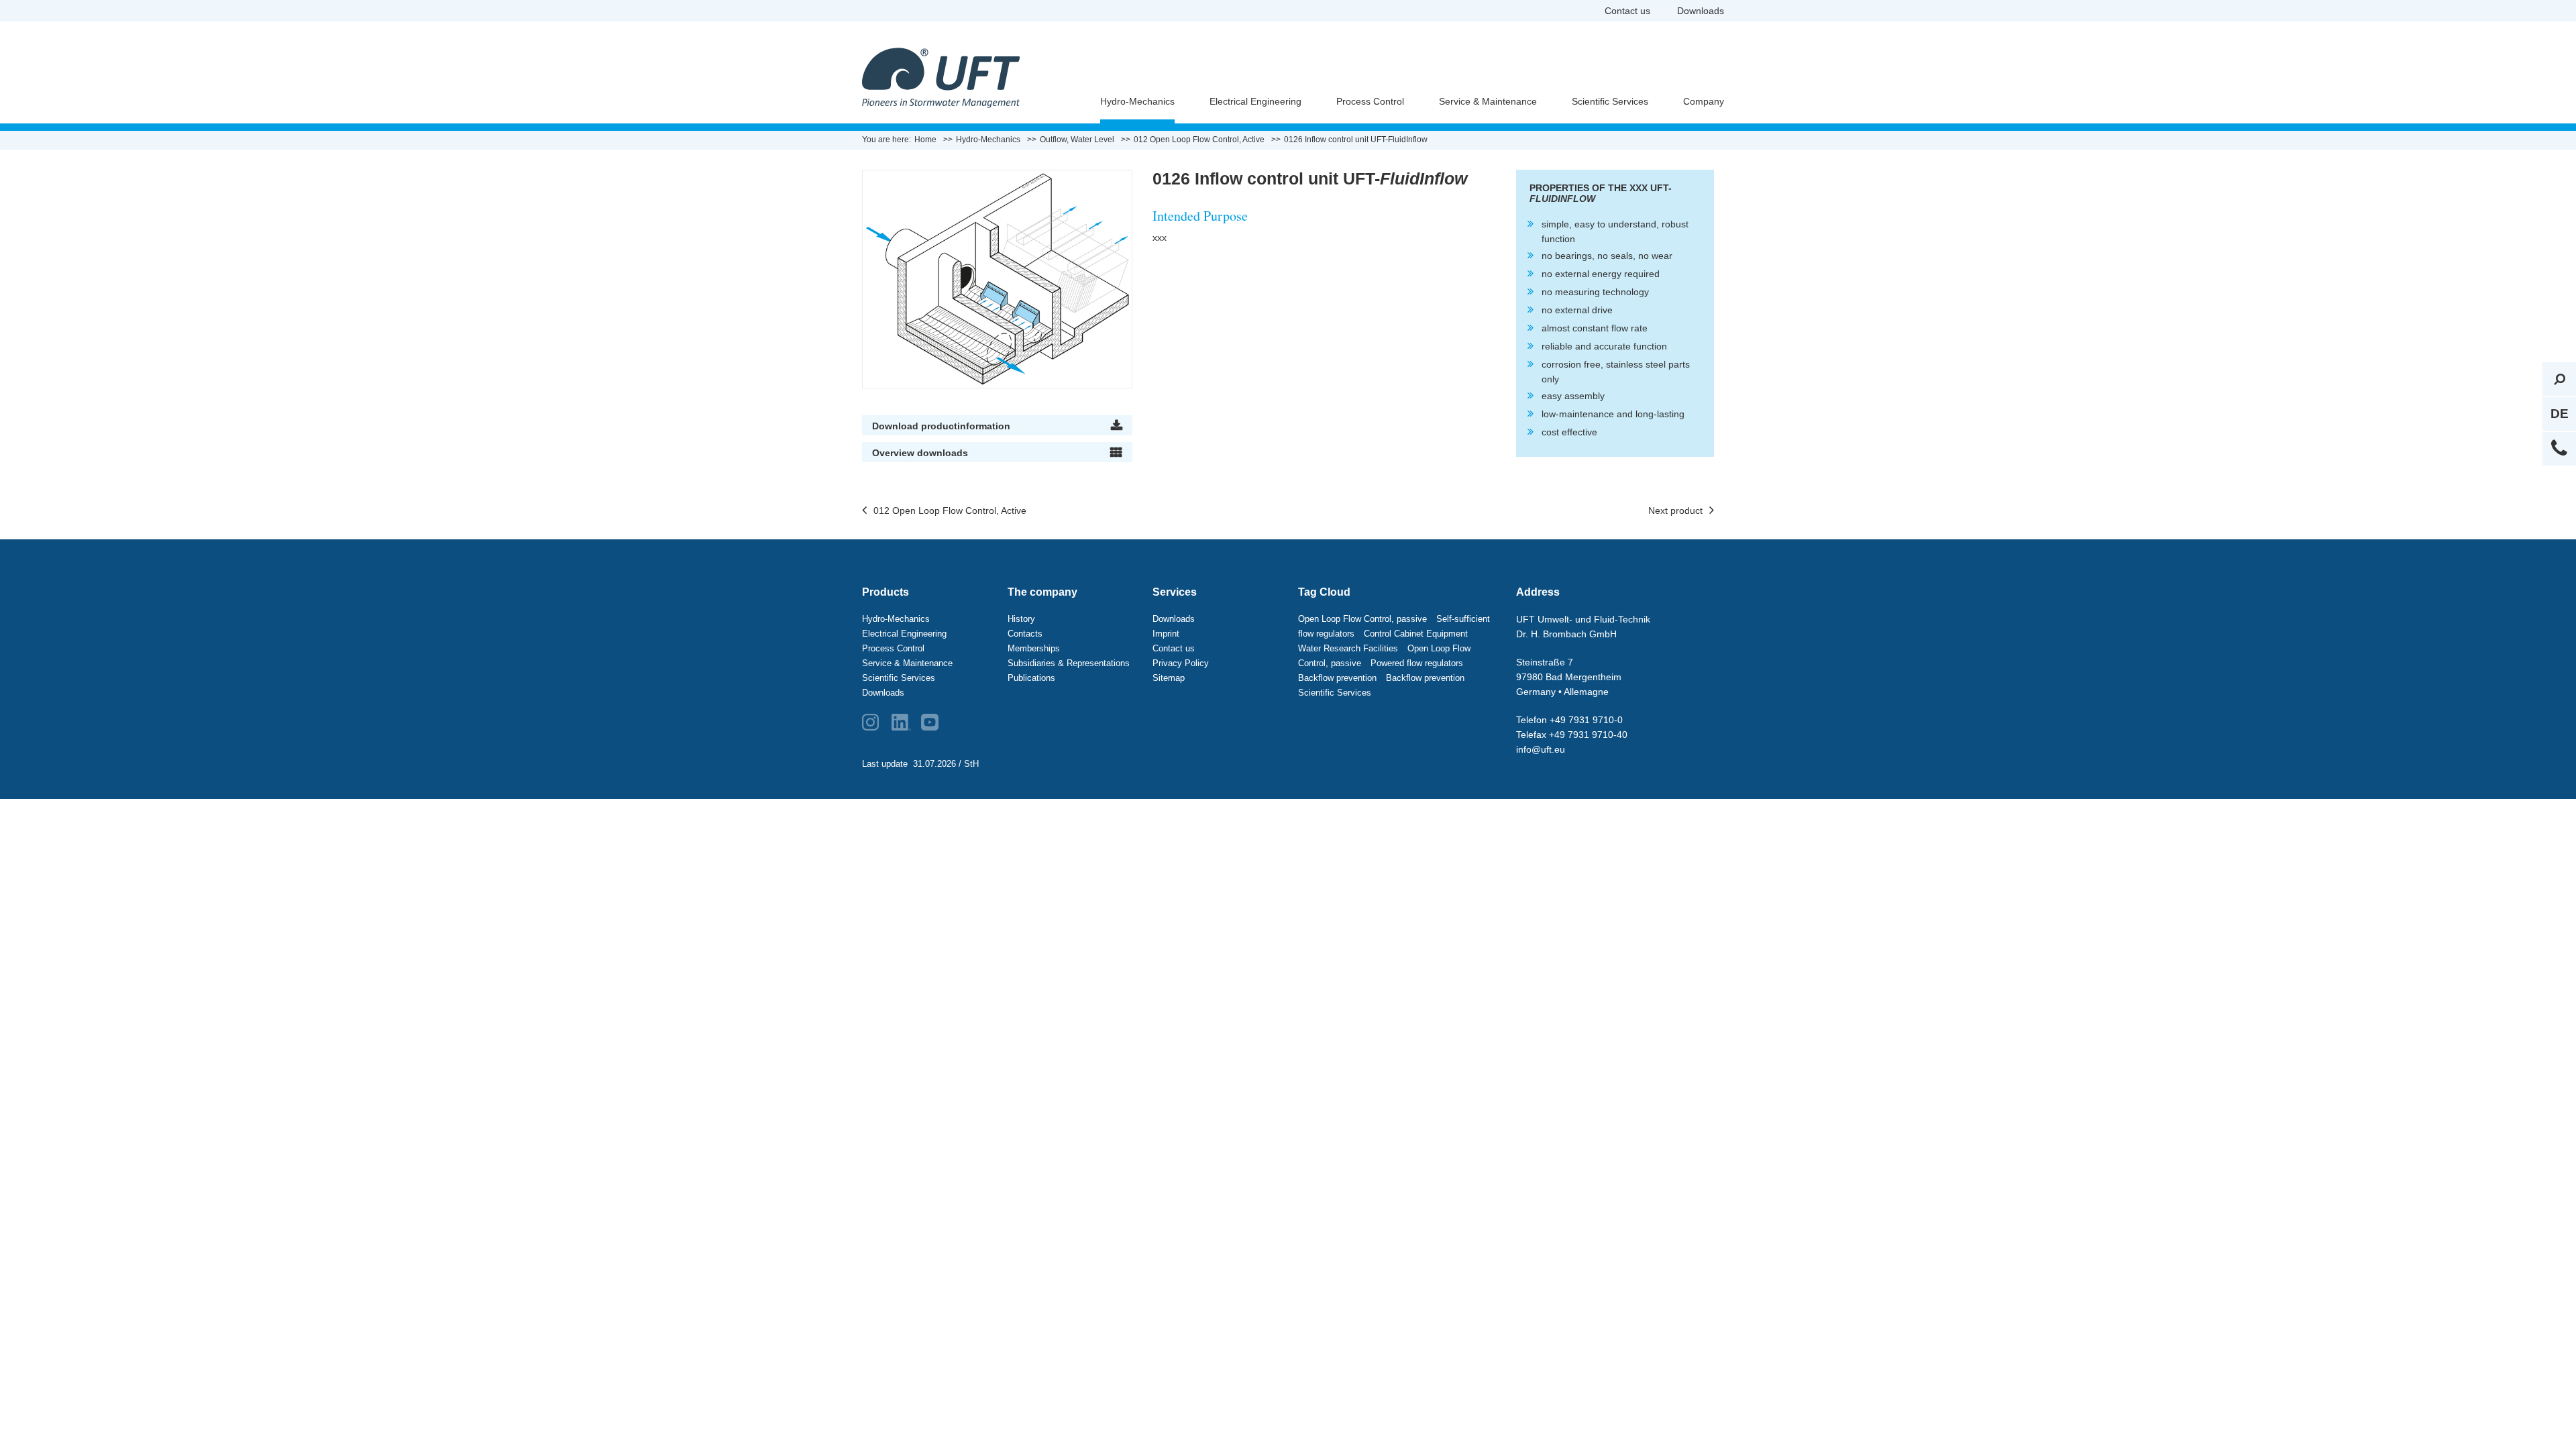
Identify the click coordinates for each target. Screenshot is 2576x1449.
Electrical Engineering (1255, 101)
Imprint (1166, 634)
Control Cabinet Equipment (1416, 634)
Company (1704, 101)
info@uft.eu (1541, 749)
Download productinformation (941, 426)
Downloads (1701, 11)
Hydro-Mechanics (1137, 101)
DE (2560, 414)
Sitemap (1169, 678)
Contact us (1627, 11)
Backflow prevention (1337, 678)
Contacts (1025, 634)
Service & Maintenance (1488, 101)
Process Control (1370, 101)
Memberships (1034, 648)
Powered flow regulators (1417, 663)
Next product (1675, 511)
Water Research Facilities (1348, 648)
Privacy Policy (1181, 663)
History (1021, 619)
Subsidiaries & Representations (1069, 663)
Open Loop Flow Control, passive (1362, 619)
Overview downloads (920, 453)
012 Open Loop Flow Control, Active (950, 511)
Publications (1031, 678)
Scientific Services (1610, 101)
